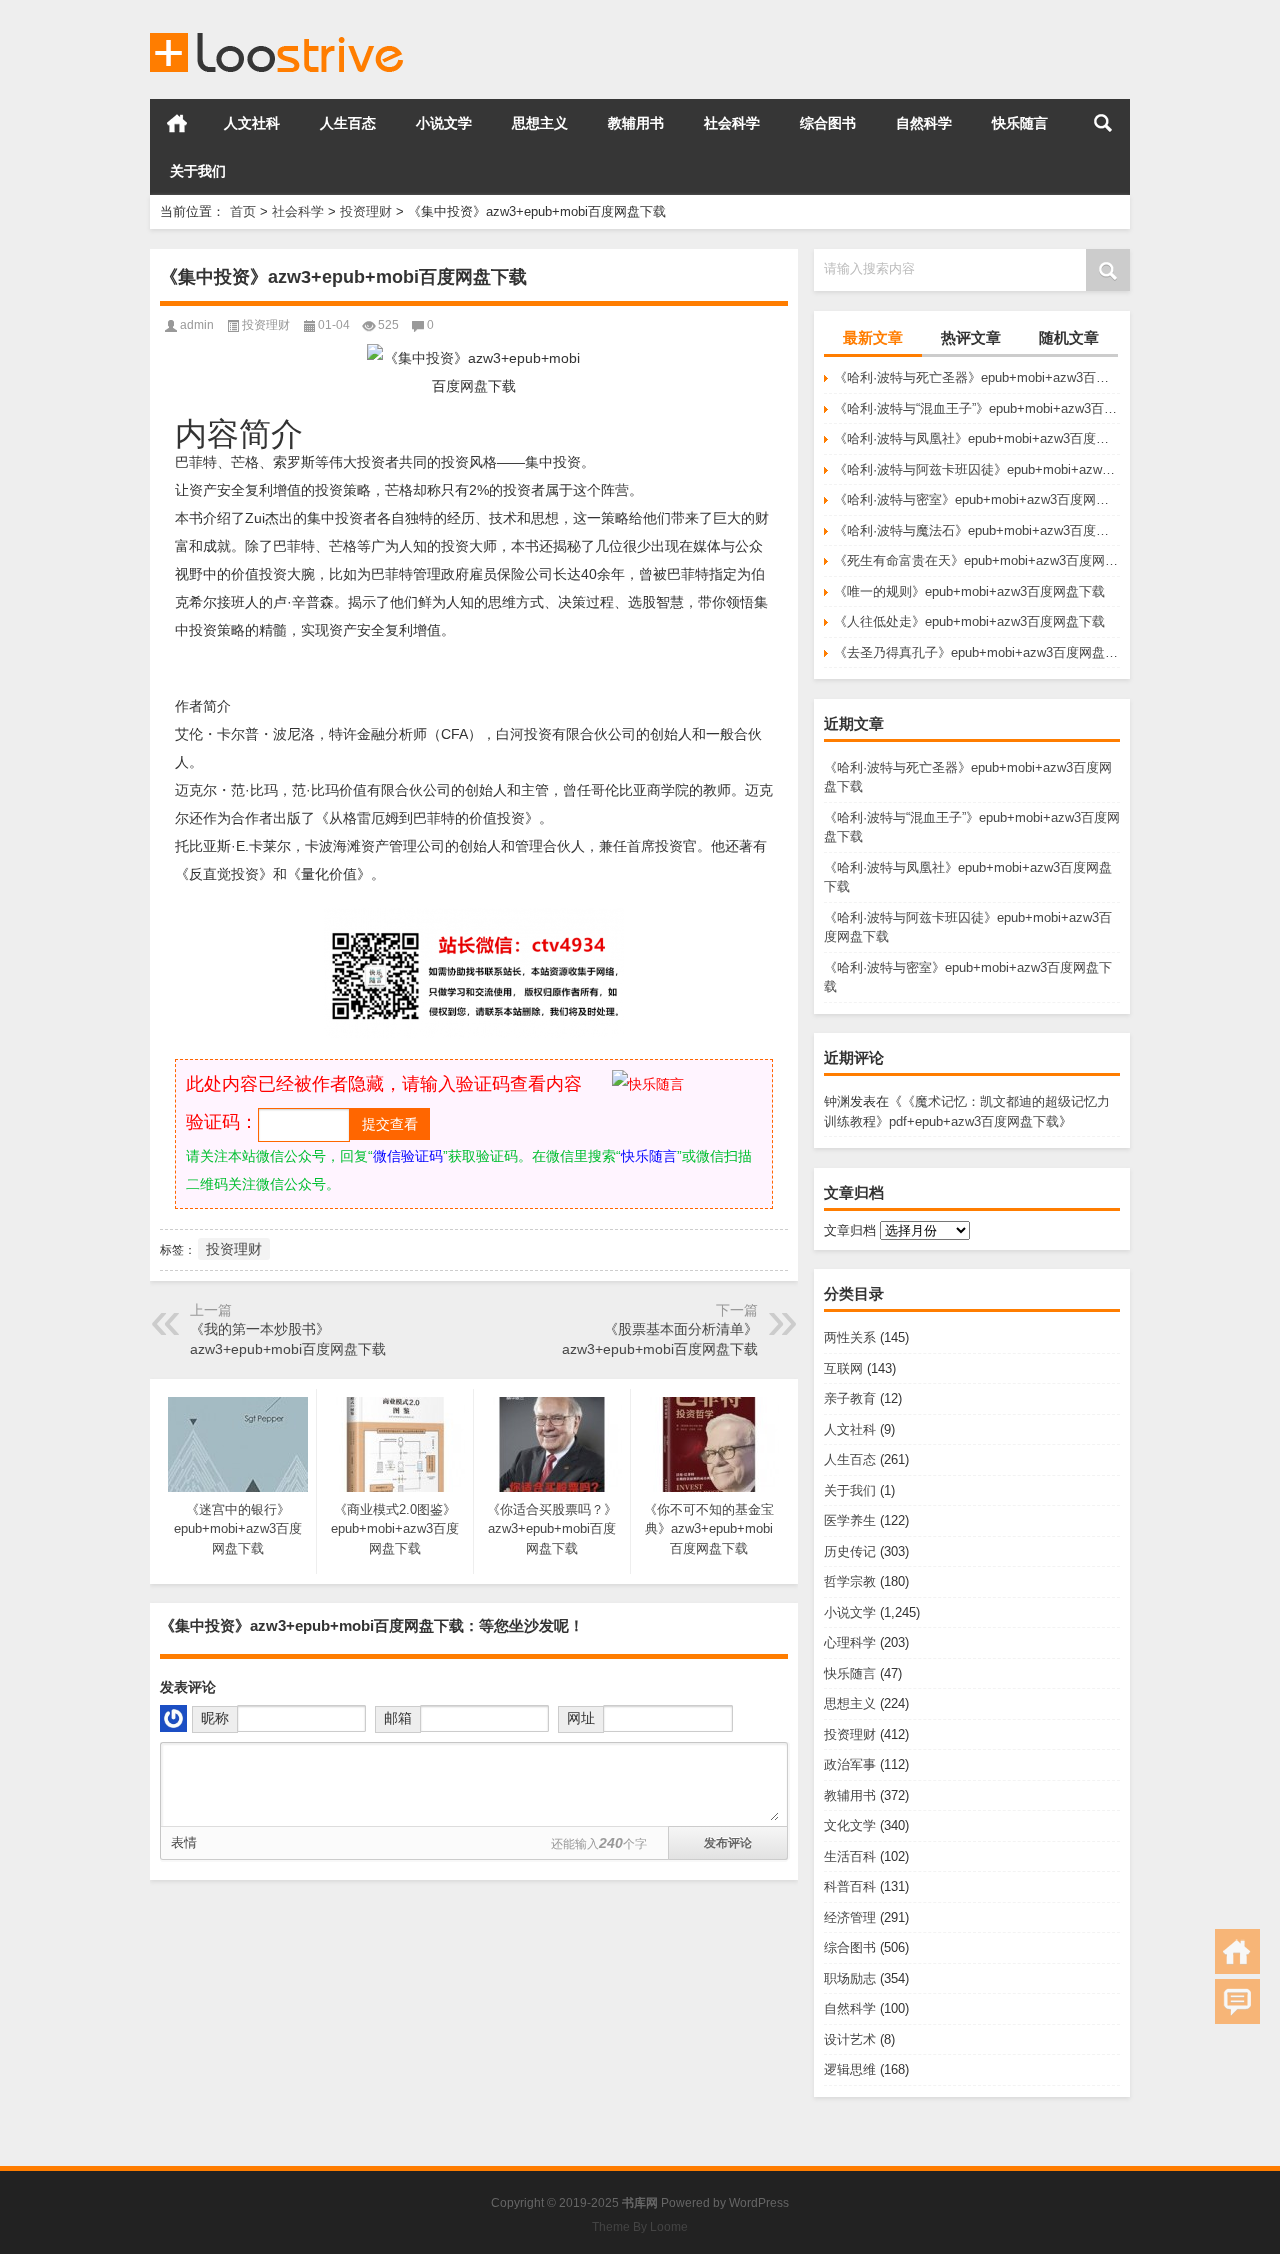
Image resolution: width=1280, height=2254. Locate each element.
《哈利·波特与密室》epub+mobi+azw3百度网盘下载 (977, 499)
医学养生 (850, 1520)
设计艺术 (850, 2039)
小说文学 (444, 123)
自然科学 (924, 123)
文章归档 (850, 1230)
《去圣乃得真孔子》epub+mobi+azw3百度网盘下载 (977, 652)
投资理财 (366, 211)
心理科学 (850, 1642)
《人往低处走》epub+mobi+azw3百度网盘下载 (969, 621)
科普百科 (850, 1886)
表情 (184, 1842)
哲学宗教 (850, 1581)
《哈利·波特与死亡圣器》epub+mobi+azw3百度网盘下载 (977, 377)
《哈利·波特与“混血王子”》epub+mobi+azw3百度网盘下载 (977, 408)
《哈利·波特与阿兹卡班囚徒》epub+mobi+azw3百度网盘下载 (977, 469)
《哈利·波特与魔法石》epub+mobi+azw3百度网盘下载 (977, 530)
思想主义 (540, 123)
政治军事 (850, 1764)
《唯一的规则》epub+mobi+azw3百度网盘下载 (969, 591)
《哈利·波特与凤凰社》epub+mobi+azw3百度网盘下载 (977, 438)
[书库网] (278, 26)
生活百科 (850, 1856)
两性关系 (850, 1337)
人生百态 (348, 123)
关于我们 (198, 171)
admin (197, 325)
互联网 (843, 1368)
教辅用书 (636, 123)
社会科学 (732, 123)
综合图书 (828, 123)
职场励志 (850, 1978)
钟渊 (837, 1101)
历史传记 (850, 1551)
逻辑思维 (850, 2069)
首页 (177, 123)
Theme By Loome (640, 2227)
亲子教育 (850, 1398)
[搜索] (1103, 123)
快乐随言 (1020, 123)
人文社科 (252, 123)
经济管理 (850, 1917)
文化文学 (850, 1825)
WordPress (759, 2203)
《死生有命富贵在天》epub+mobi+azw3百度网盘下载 (977, 560)
